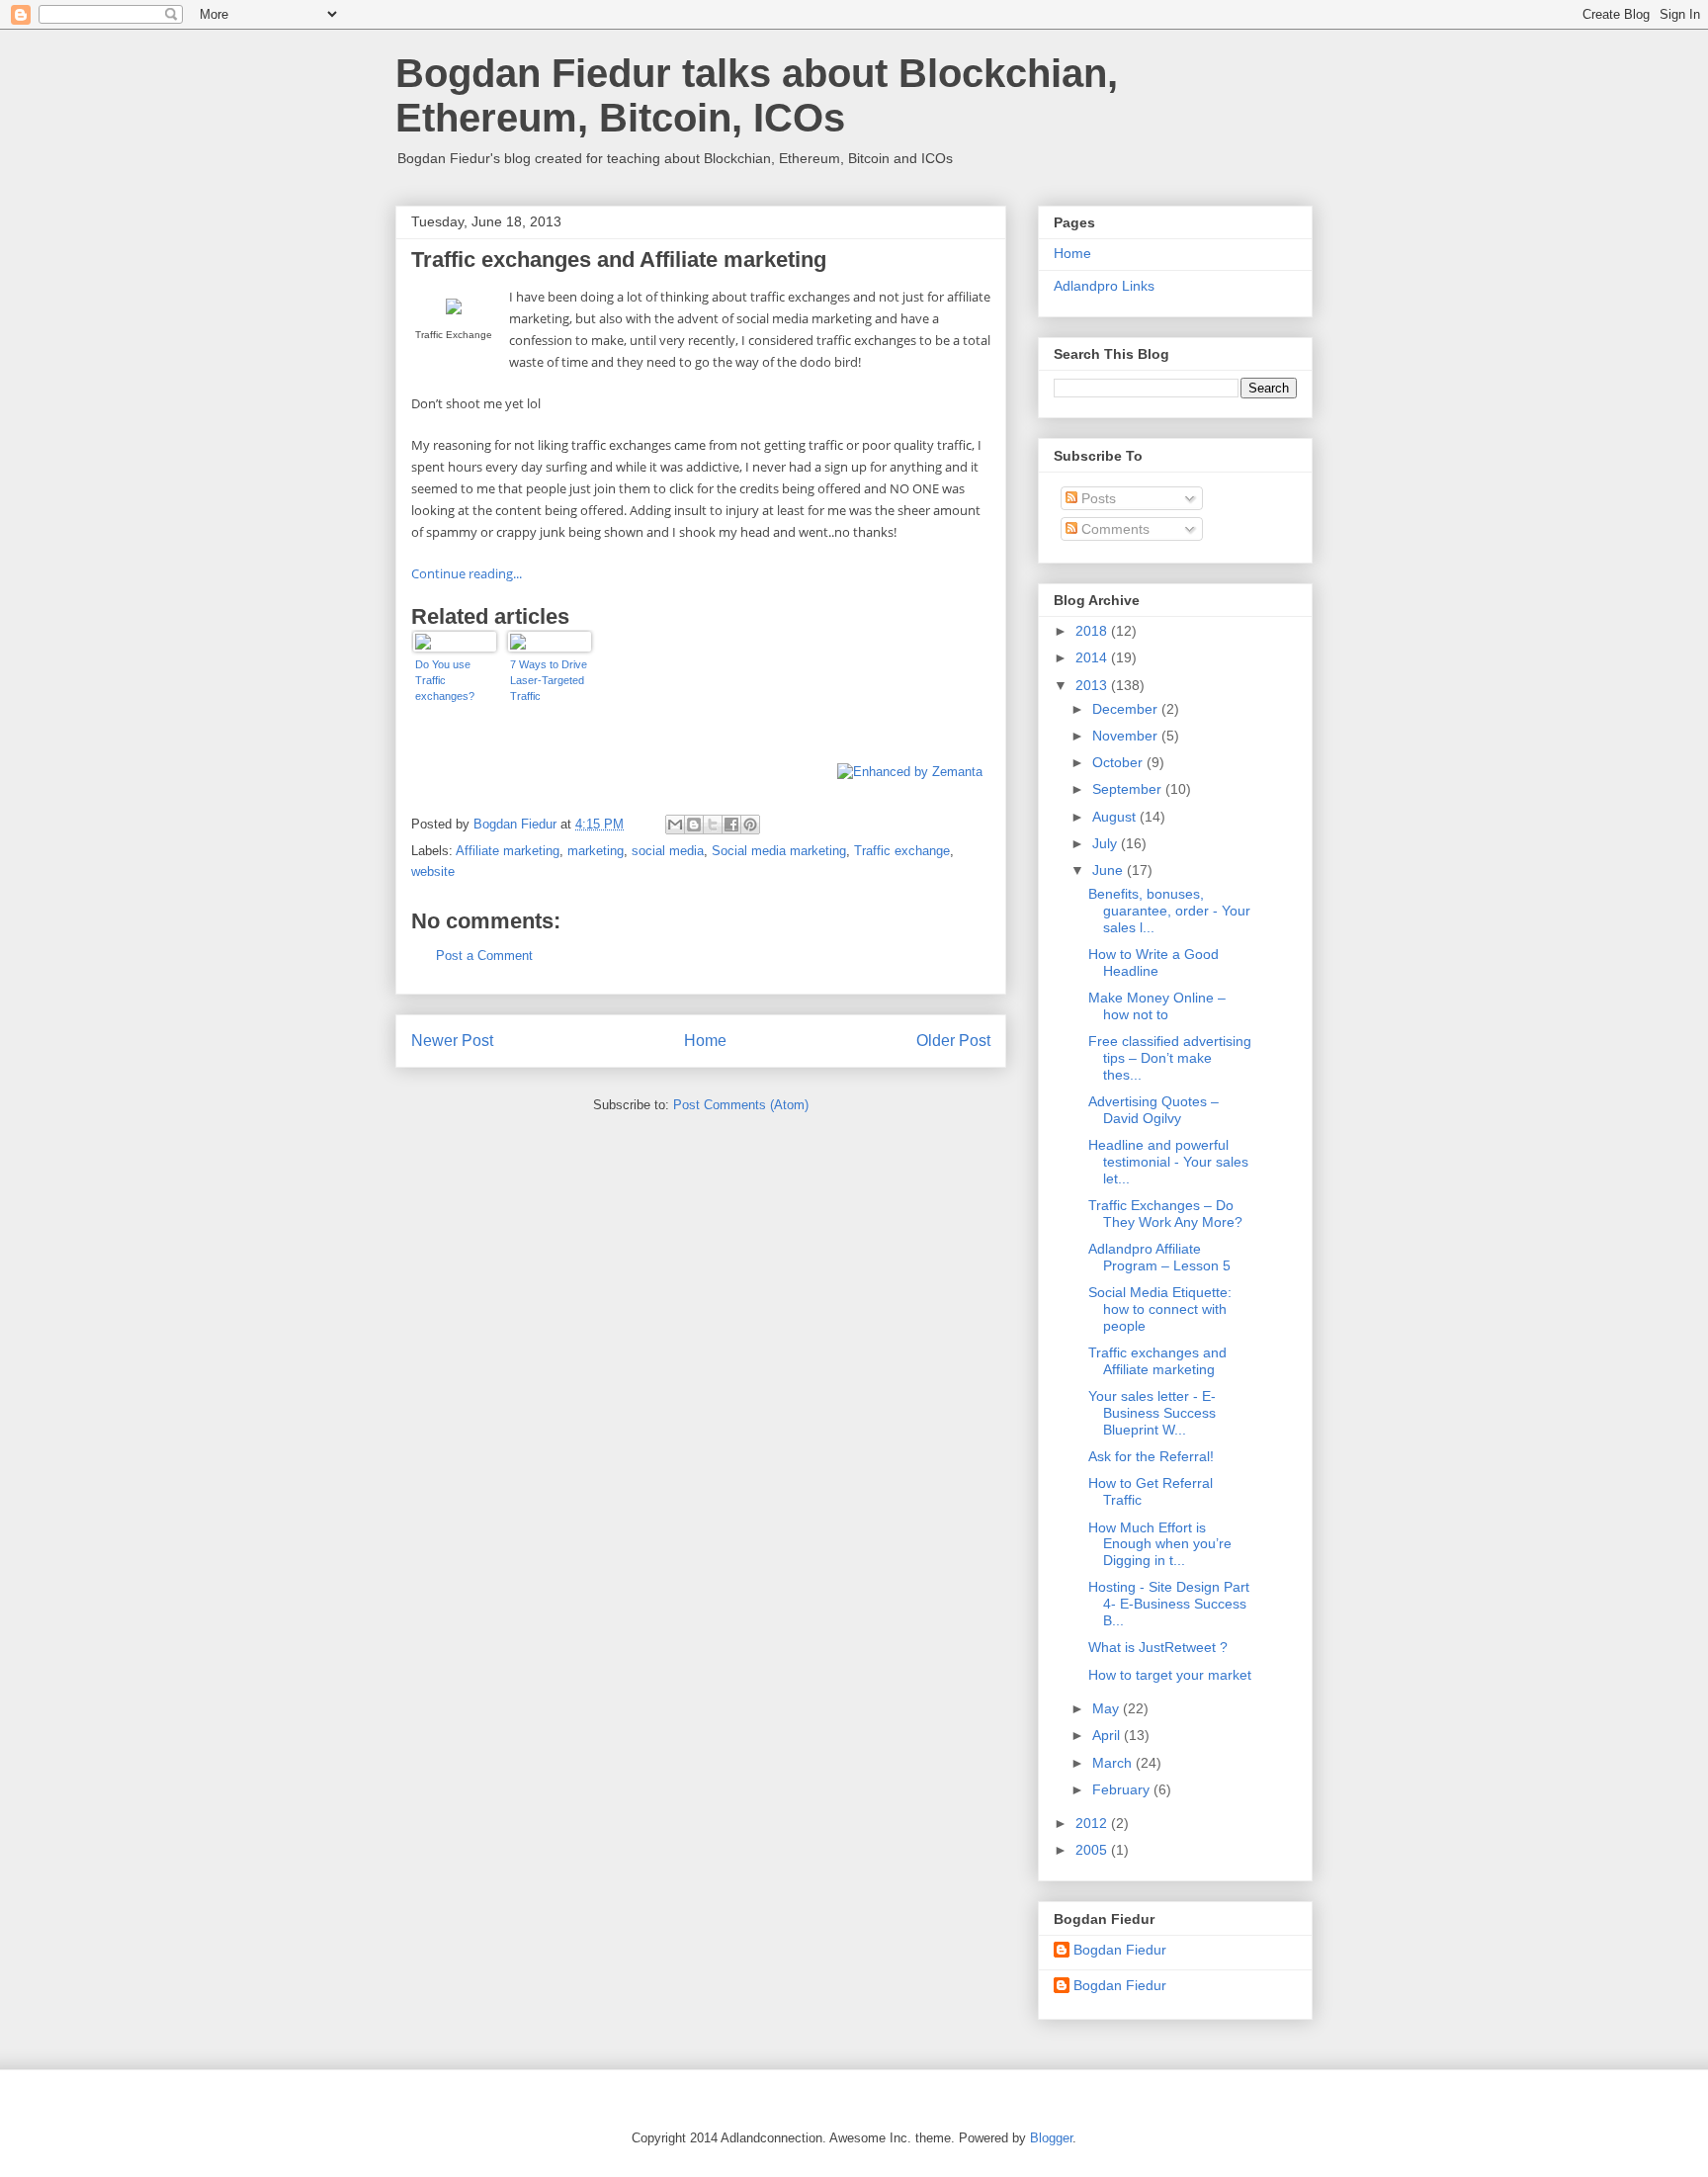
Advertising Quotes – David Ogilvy (1153, 1110)
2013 (1093, 685)
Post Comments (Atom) (741, 1105)
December (1127, 709)
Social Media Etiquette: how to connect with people (1160, 1309)
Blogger (1051, 2138)
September (1129, 789)
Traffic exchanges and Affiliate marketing (1157, 1361)
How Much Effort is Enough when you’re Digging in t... (1160, 1544)
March (1114, 1763)
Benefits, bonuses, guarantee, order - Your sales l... (1169, 911)
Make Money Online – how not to (1157, 1006)
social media (668, 851)
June (1110, 870)
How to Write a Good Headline (1153, 962)
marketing (596, 851)
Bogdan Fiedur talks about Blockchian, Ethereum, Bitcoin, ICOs (757, 95)
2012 (1093, 1823)
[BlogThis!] (694, 825)
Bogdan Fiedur (1120, 1950)
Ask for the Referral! (1151, 1456)
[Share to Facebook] (731, 825)
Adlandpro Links (1104, 286)
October (1119, 762)
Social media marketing (779, 851)
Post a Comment (484, 956)
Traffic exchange (902, 851)
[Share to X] (713, 825)
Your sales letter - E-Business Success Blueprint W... (1152, 1413)
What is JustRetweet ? (1158, 1647)
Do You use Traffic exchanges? (445, 680)
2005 (1093, 1850)
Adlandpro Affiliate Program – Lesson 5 (1159, 1257)
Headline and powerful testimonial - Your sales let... (1168, 1162)
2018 (1093, 631)
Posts (1097, 498)
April (1108, 1735)
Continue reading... (467, 573)
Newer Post (452, 1041)
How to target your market (1170, 1675)
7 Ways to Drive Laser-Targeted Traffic (549, 680)
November (1127, 736)
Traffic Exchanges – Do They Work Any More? (1165, 1214)
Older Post (953, 1041)
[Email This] (675, 825)
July (1107, 843)
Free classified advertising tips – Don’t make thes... (1170, 1058)
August (1116, 817)
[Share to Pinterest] (750, 825)
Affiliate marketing (508, 851)
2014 (1093, 657)
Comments (1113, 529)
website (433, 871)
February (1123, 1789)
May (1108, 1708)
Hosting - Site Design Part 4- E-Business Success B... (1169, 1604)
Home (705, 1041)
